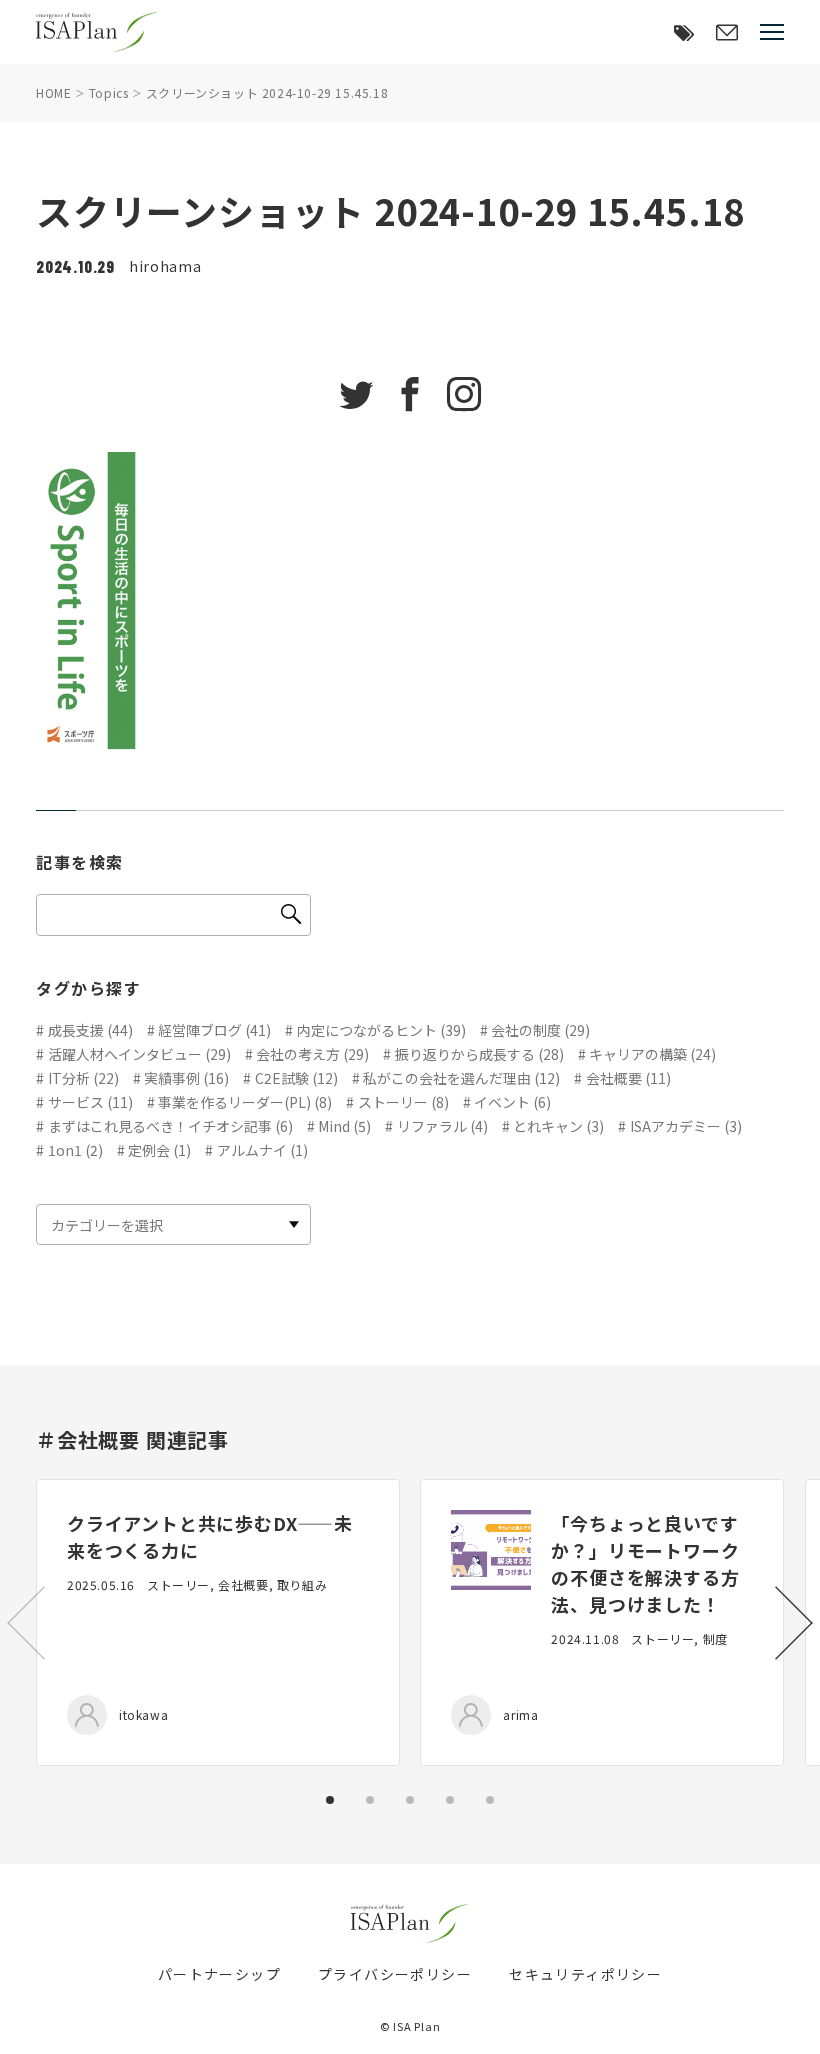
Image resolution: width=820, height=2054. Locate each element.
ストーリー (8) (403, 1102)
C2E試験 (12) (296, 1078)
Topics (109, 92)
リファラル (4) (442, 1126)
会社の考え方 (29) (312, 1054)
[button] (794, 1623)
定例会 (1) (159, 1150)
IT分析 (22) (83, 1078)
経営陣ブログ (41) (214, 1030)
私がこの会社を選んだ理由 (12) (461, 1078)
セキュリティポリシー (585, 1974)
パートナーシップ (219, 1974)
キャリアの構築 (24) (652, 1054)
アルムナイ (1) (262, 1150)
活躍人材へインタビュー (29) (139, 1054)
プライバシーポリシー (395, 1974)
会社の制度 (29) (540, 1030)
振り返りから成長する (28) (479, 1054)
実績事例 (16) (186, 1078)
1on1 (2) (75, 1150)
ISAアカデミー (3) (686, 1126)
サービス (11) (90, 1102)
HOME (53, 92)
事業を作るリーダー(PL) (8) (245, 1102)
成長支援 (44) (90, 1030)
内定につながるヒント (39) (381, 1030)
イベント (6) (512, 1102)
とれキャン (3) (558, 1126)
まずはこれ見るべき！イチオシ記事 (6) (170, 1126)
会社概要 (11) (628, 1078)
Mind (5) (344, 1126)
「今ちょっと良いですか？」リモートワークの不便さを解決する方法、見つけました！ (645, 1563)
